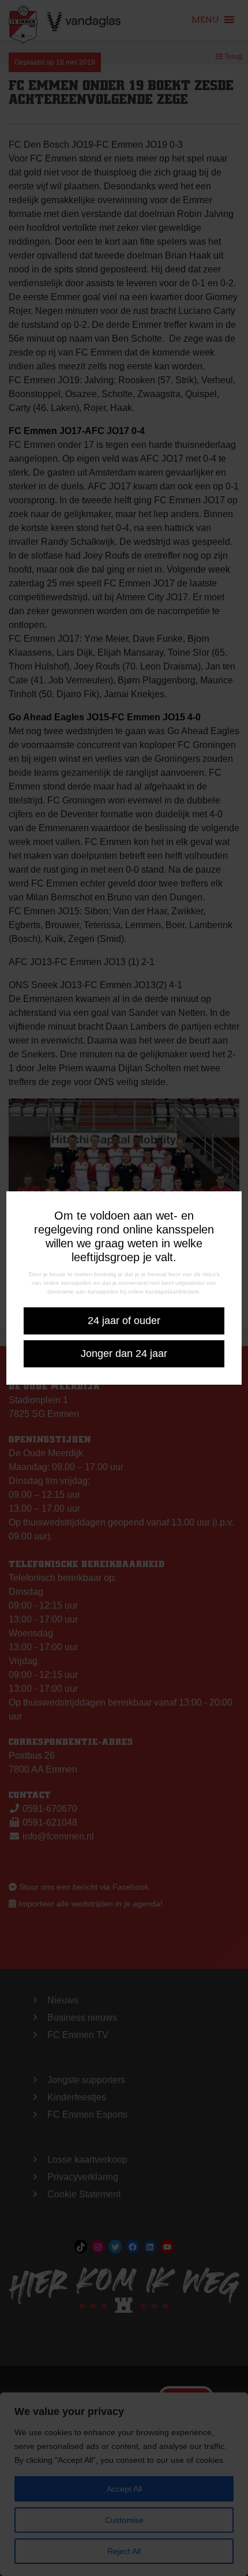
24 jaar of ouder (124, 1321)
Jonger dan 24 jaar (124, 1354)
